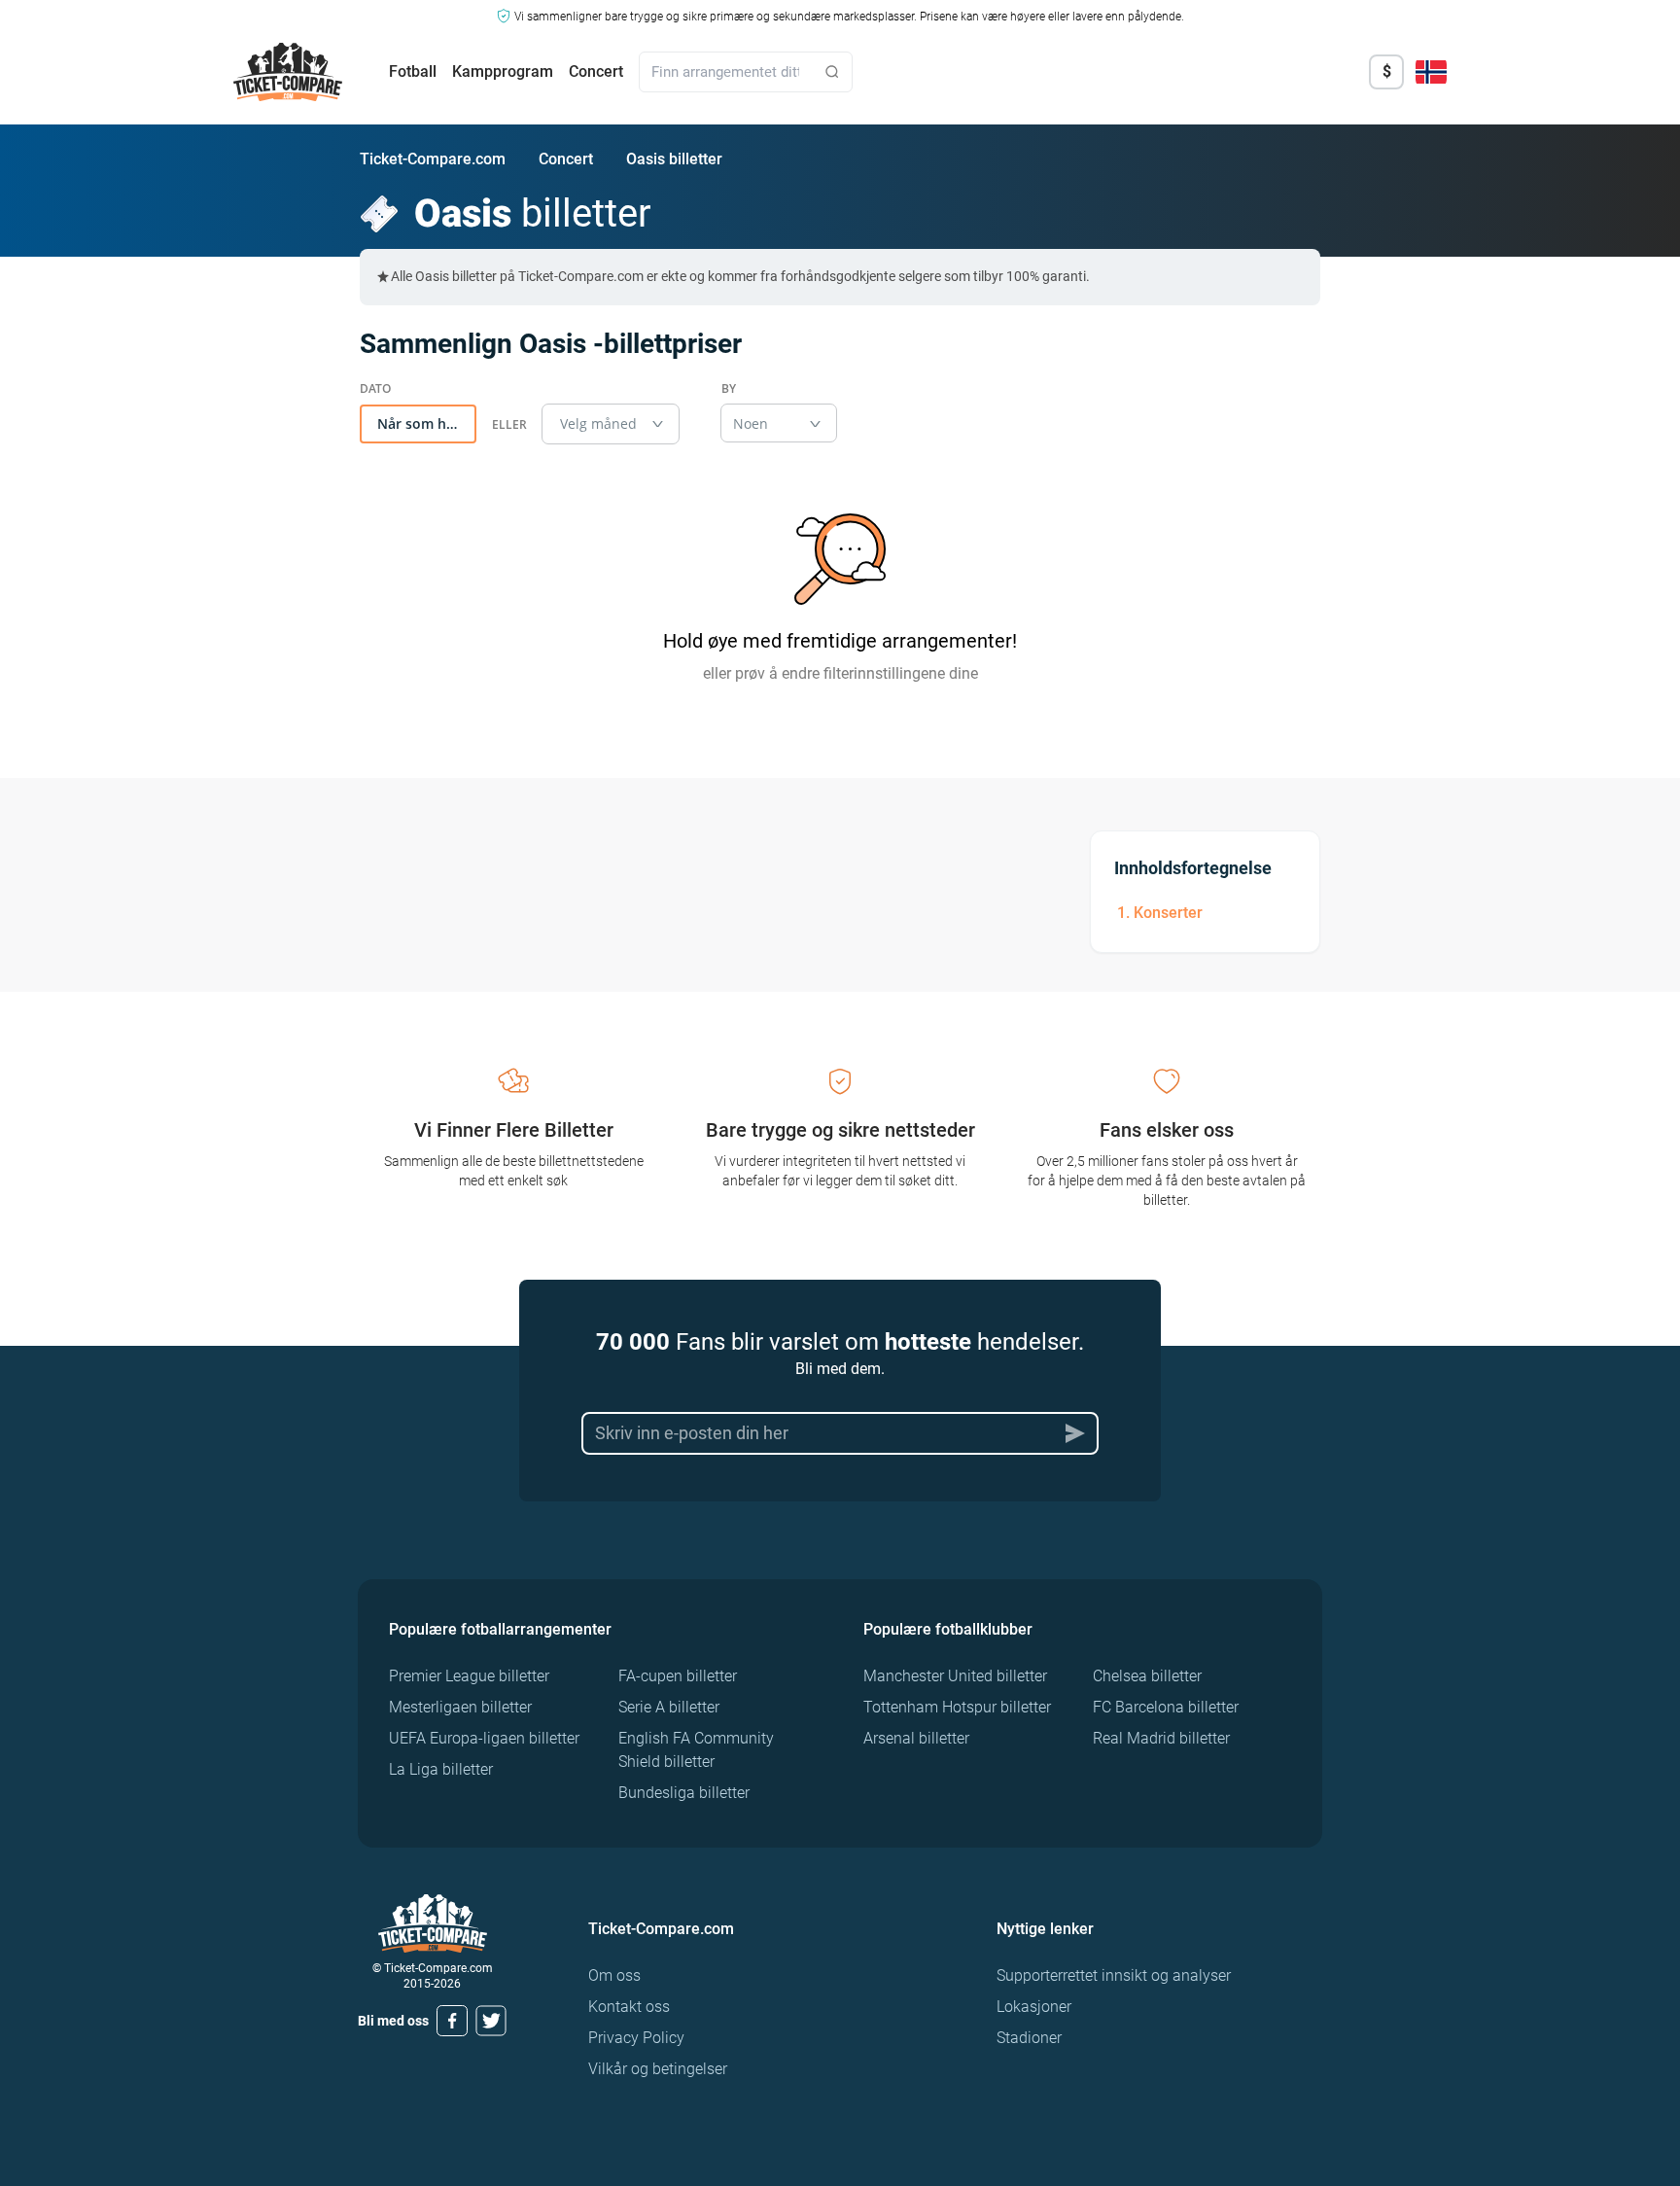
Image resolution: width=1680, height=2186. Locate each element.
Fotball (413, 71)
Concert (596, 71)
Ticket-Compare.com (433, 159)
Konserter (1168, 913)
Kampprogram (503, 71)
